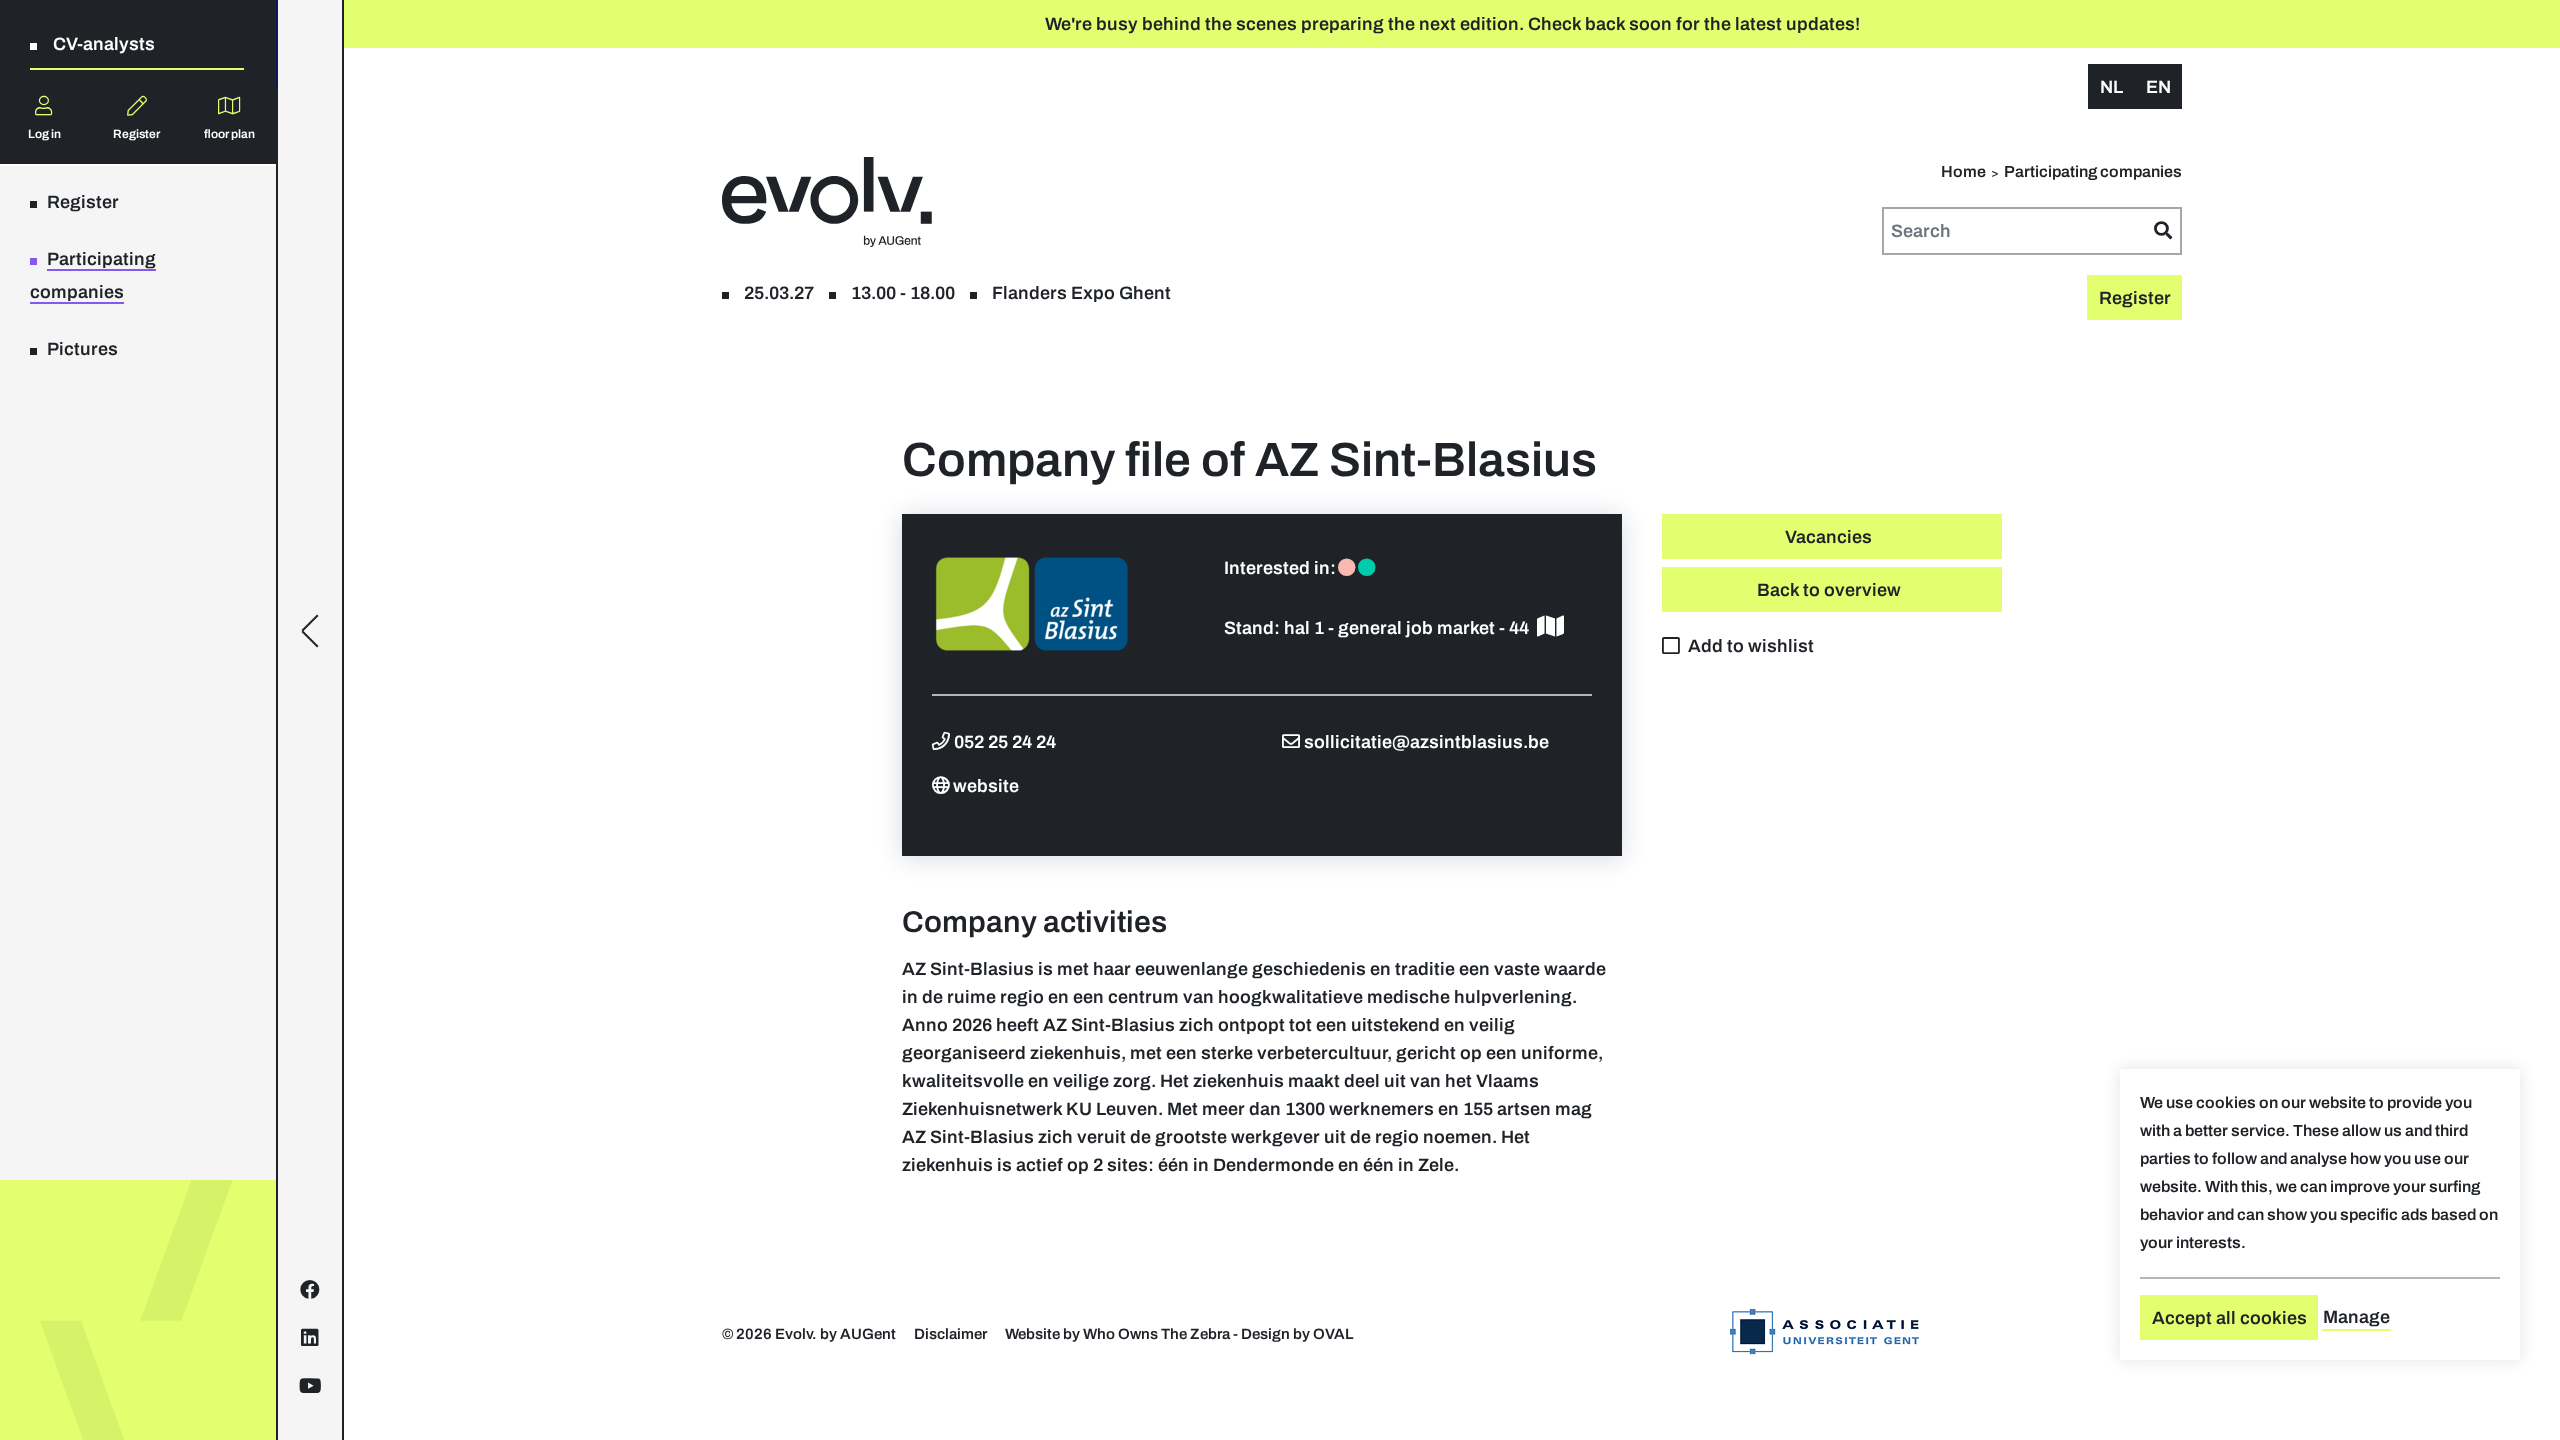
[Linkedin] (310, 1338)
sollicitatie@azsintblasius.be (1426, 742)
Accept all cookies (2229, 1318)
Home (1963, 171)
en (2158, 87)
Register (136, 134)
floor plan (229, 134)
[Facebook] (310, 1290)
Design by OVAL (1297, 1334)
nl (2111, 87)
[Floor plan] (1550, 628)
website (986, 786)
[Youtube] (310, 1386)
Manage (2356, 1317)
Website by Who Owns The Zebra (1117, 1334)
